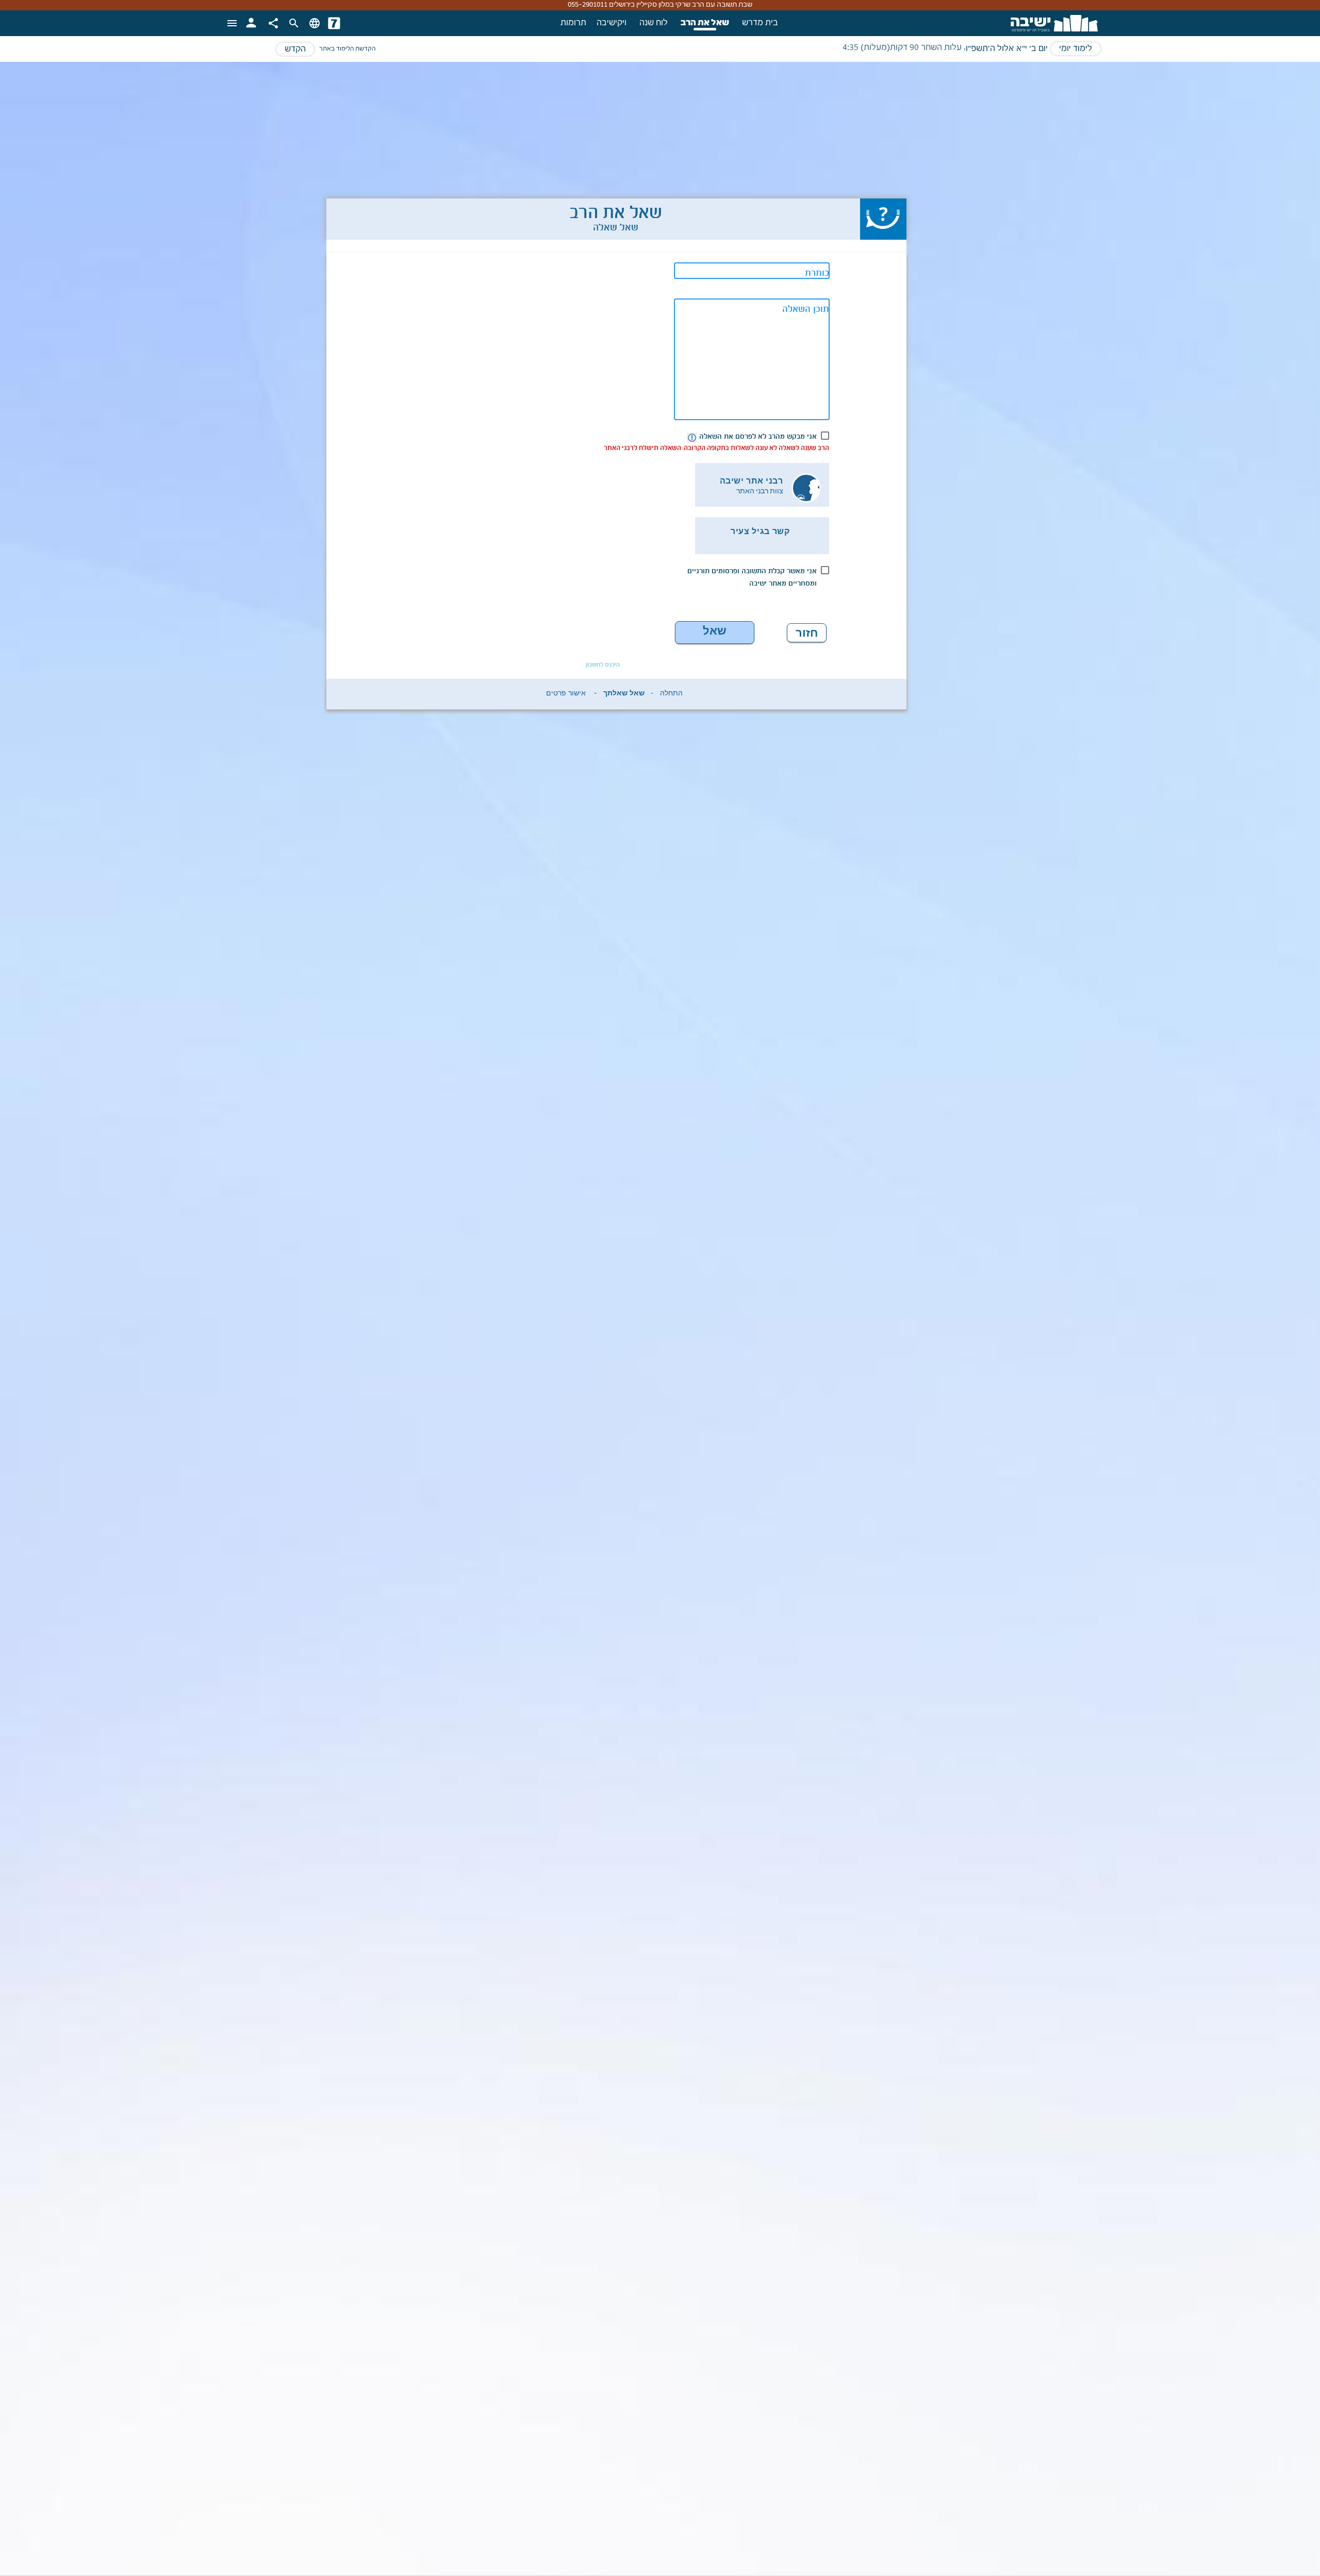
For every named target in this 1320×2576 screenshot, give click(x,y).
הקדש (295, 49)
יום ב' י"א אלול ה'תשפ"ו (1007, 49)
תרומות (573, 23)
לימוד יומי (1076, 49)
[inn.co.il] (334, 23)
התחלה (671, 695)
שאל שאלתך (714, 634)
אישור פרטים (566, 695)
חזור (807, 633)
